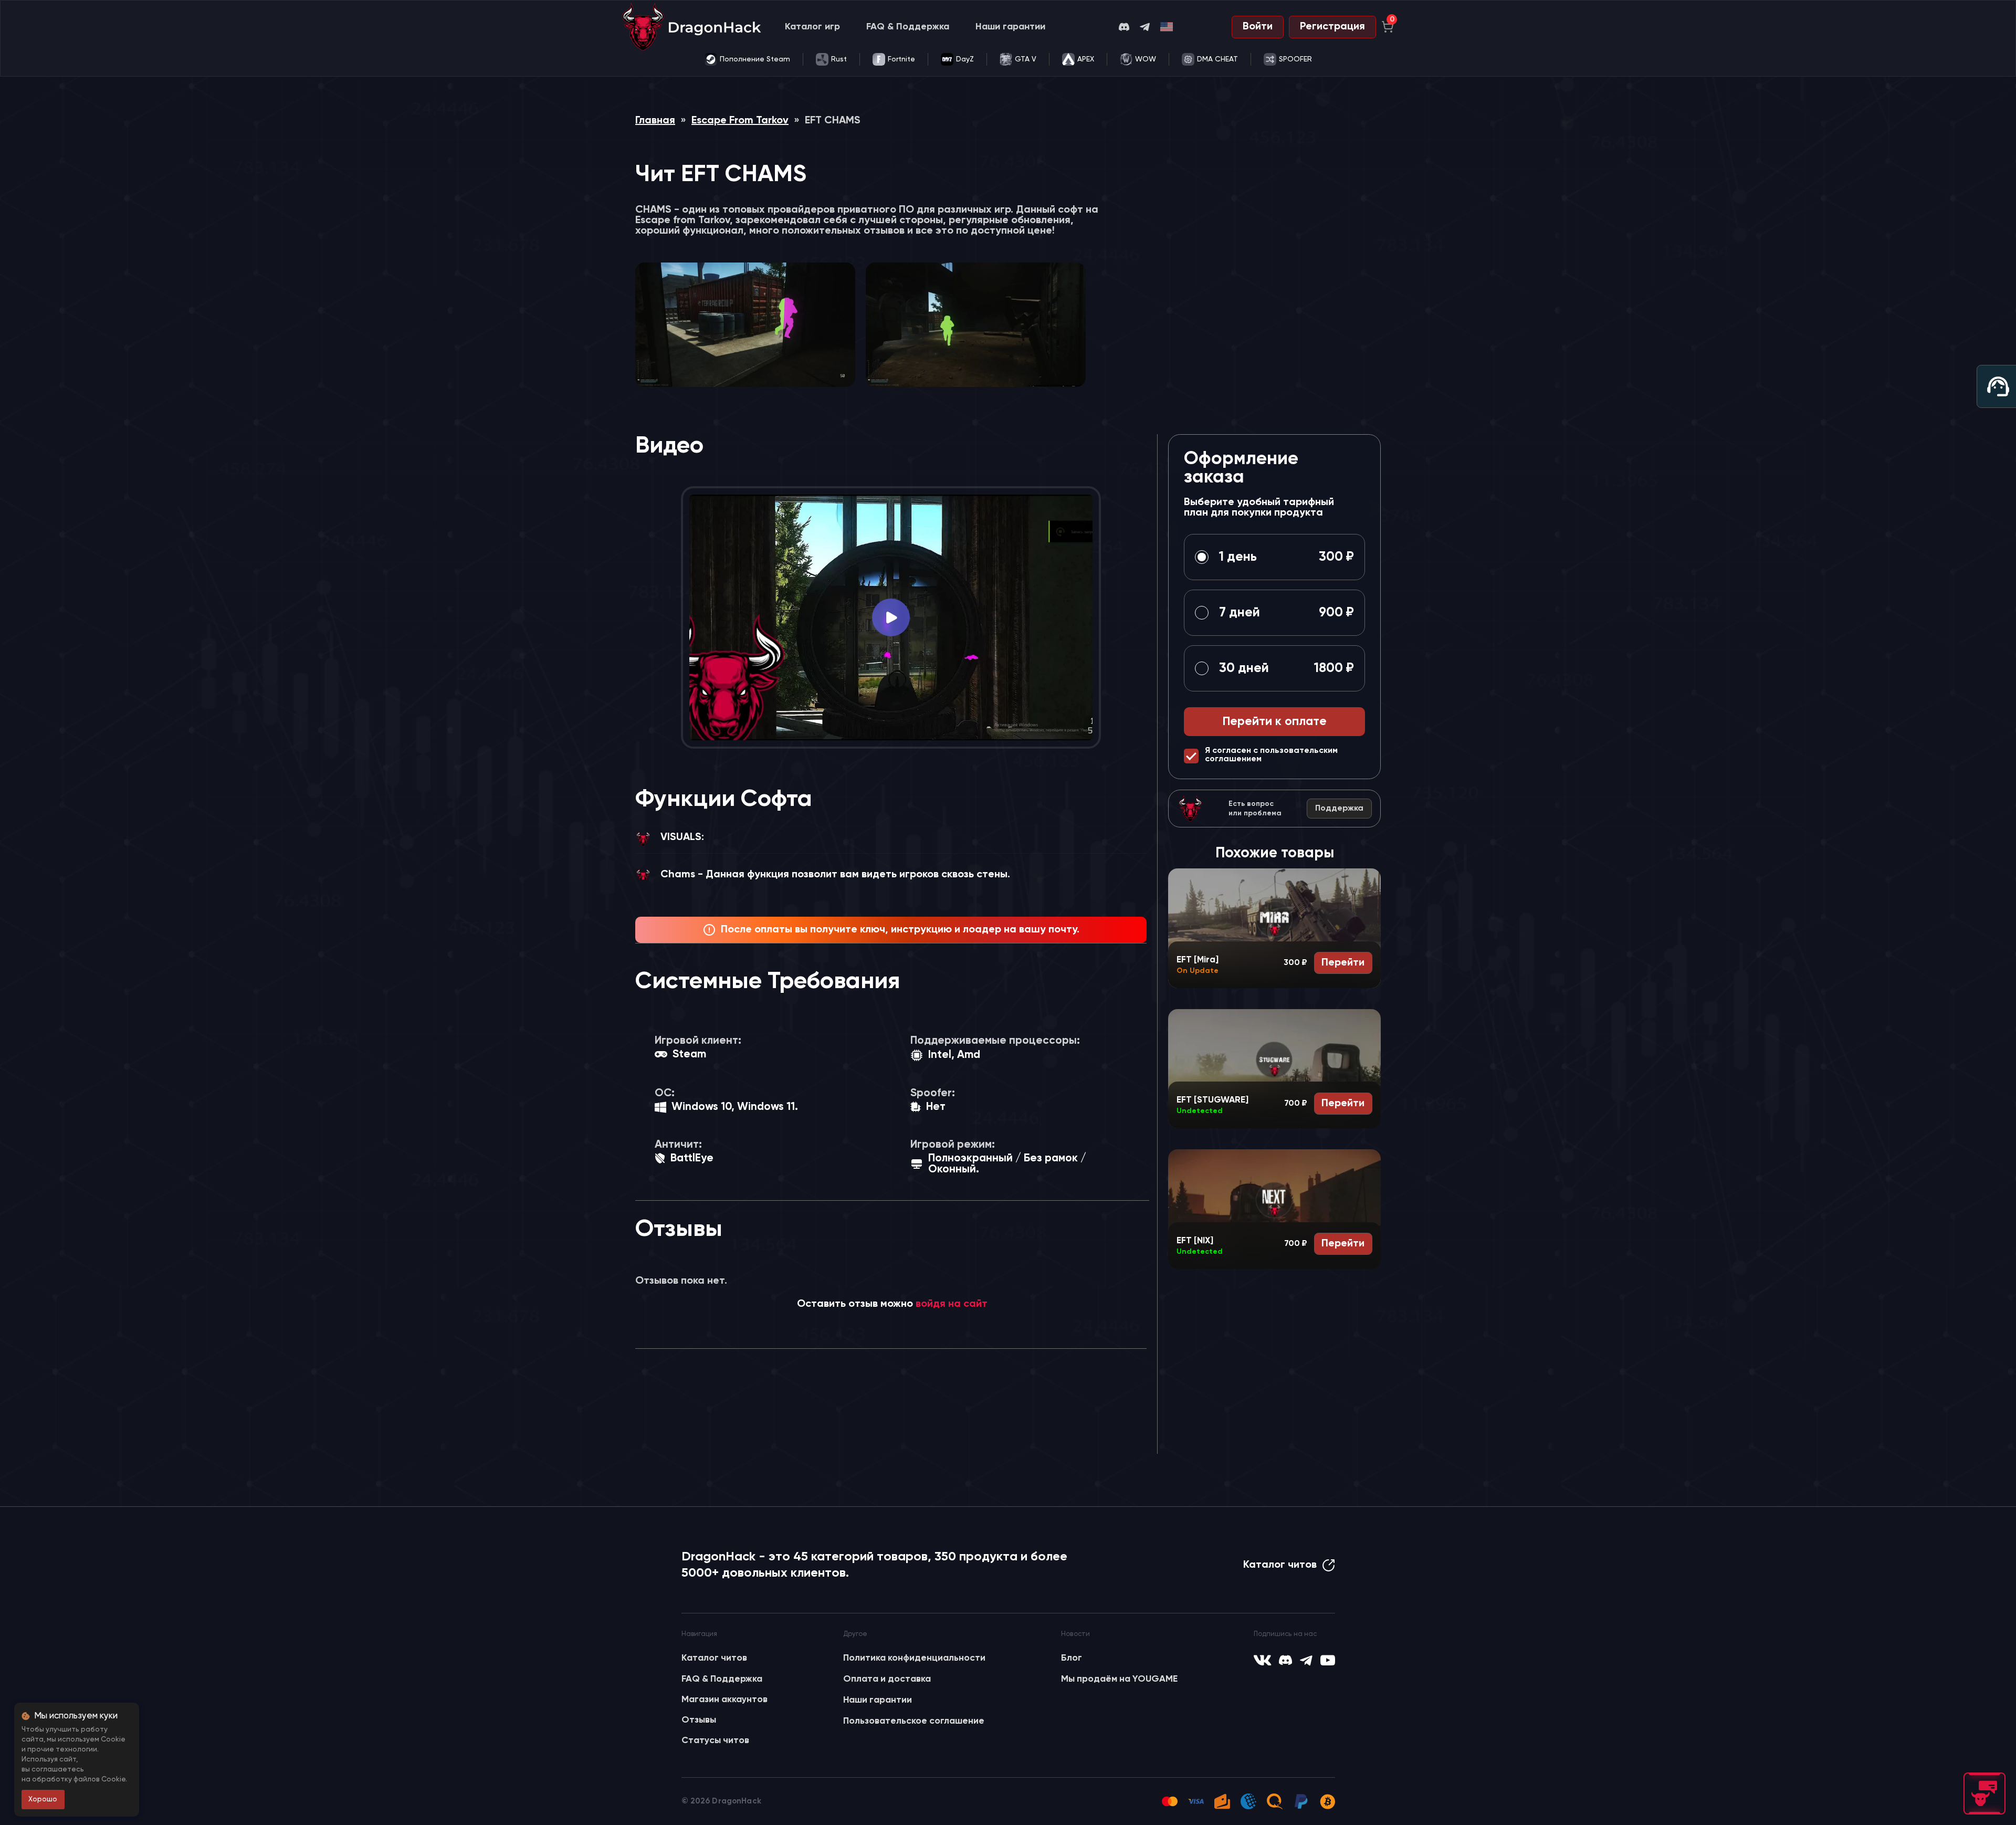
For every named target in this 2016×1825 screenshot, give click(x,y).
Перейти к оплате (1275, 722)
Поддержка (1339, 809)
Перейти (1343, 963)
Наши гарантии (1010, 27)
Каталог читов (1280, 1565)
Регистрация (1332, 27)
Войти (1258, 27)
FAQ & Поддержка (908, 27)
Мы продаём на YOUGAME (1119, 1679)
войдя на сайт (952, 1304)
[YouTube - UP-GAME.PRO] (1328, 1660)
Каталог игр (812, 27)
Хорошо (43, 1799)
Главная (655, 121)
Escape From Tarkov (740, 121)
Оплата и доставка (887, 1679)
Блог (1072, 1658)
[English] (1167, 27)
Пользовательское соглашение (914, 1721)
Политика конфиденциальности (914, 1658)
